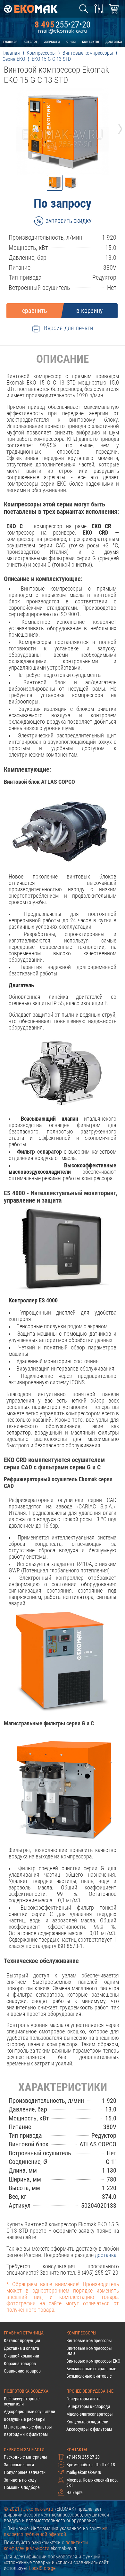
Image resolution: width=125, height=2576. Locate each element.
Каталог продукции (22, 2341)
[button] (55, 183)
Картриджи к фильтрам (26, 2434)
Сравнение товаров (22, 2371)
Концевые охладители (87, 2422)
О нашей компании (21, 2356)
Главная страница (24, 2333)
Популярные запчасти (25, 2472)
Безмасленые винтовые (89, 2376)
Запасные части (19, 2465)
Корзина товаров (20, 2364)
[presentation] (5, 127)
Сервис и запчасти (24, 2450)
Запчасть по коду (20, 2480)
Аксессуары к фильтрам (89, 2429)
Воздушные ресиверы (25, 2419)
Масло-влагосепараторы (90, 2414)
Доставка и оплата (21, 2348)
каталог (31, 41)
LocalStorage (42, 2568)
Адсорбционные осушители (29, 2412)
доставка (114, 41)
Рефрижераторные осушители (22, 2401)
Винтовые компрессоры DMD (89, 2351)
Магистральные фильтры (28, 2427)
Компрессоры (81, 2333)
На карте (75, 2493)
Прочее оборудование (90, 2391)
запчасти (52, 41)
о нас (71, 41)
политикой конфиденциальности (46, 2546)
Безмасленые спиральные (91, 2369)
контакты (91, 41)
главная (10, 41)
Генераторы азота (83, 2399)
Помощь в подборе (22, 2487)
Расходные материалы (25, 2457)
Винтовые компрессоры (89, 2341)
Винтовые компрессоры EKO (93, 2361)
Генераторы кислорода (88, 2406)
